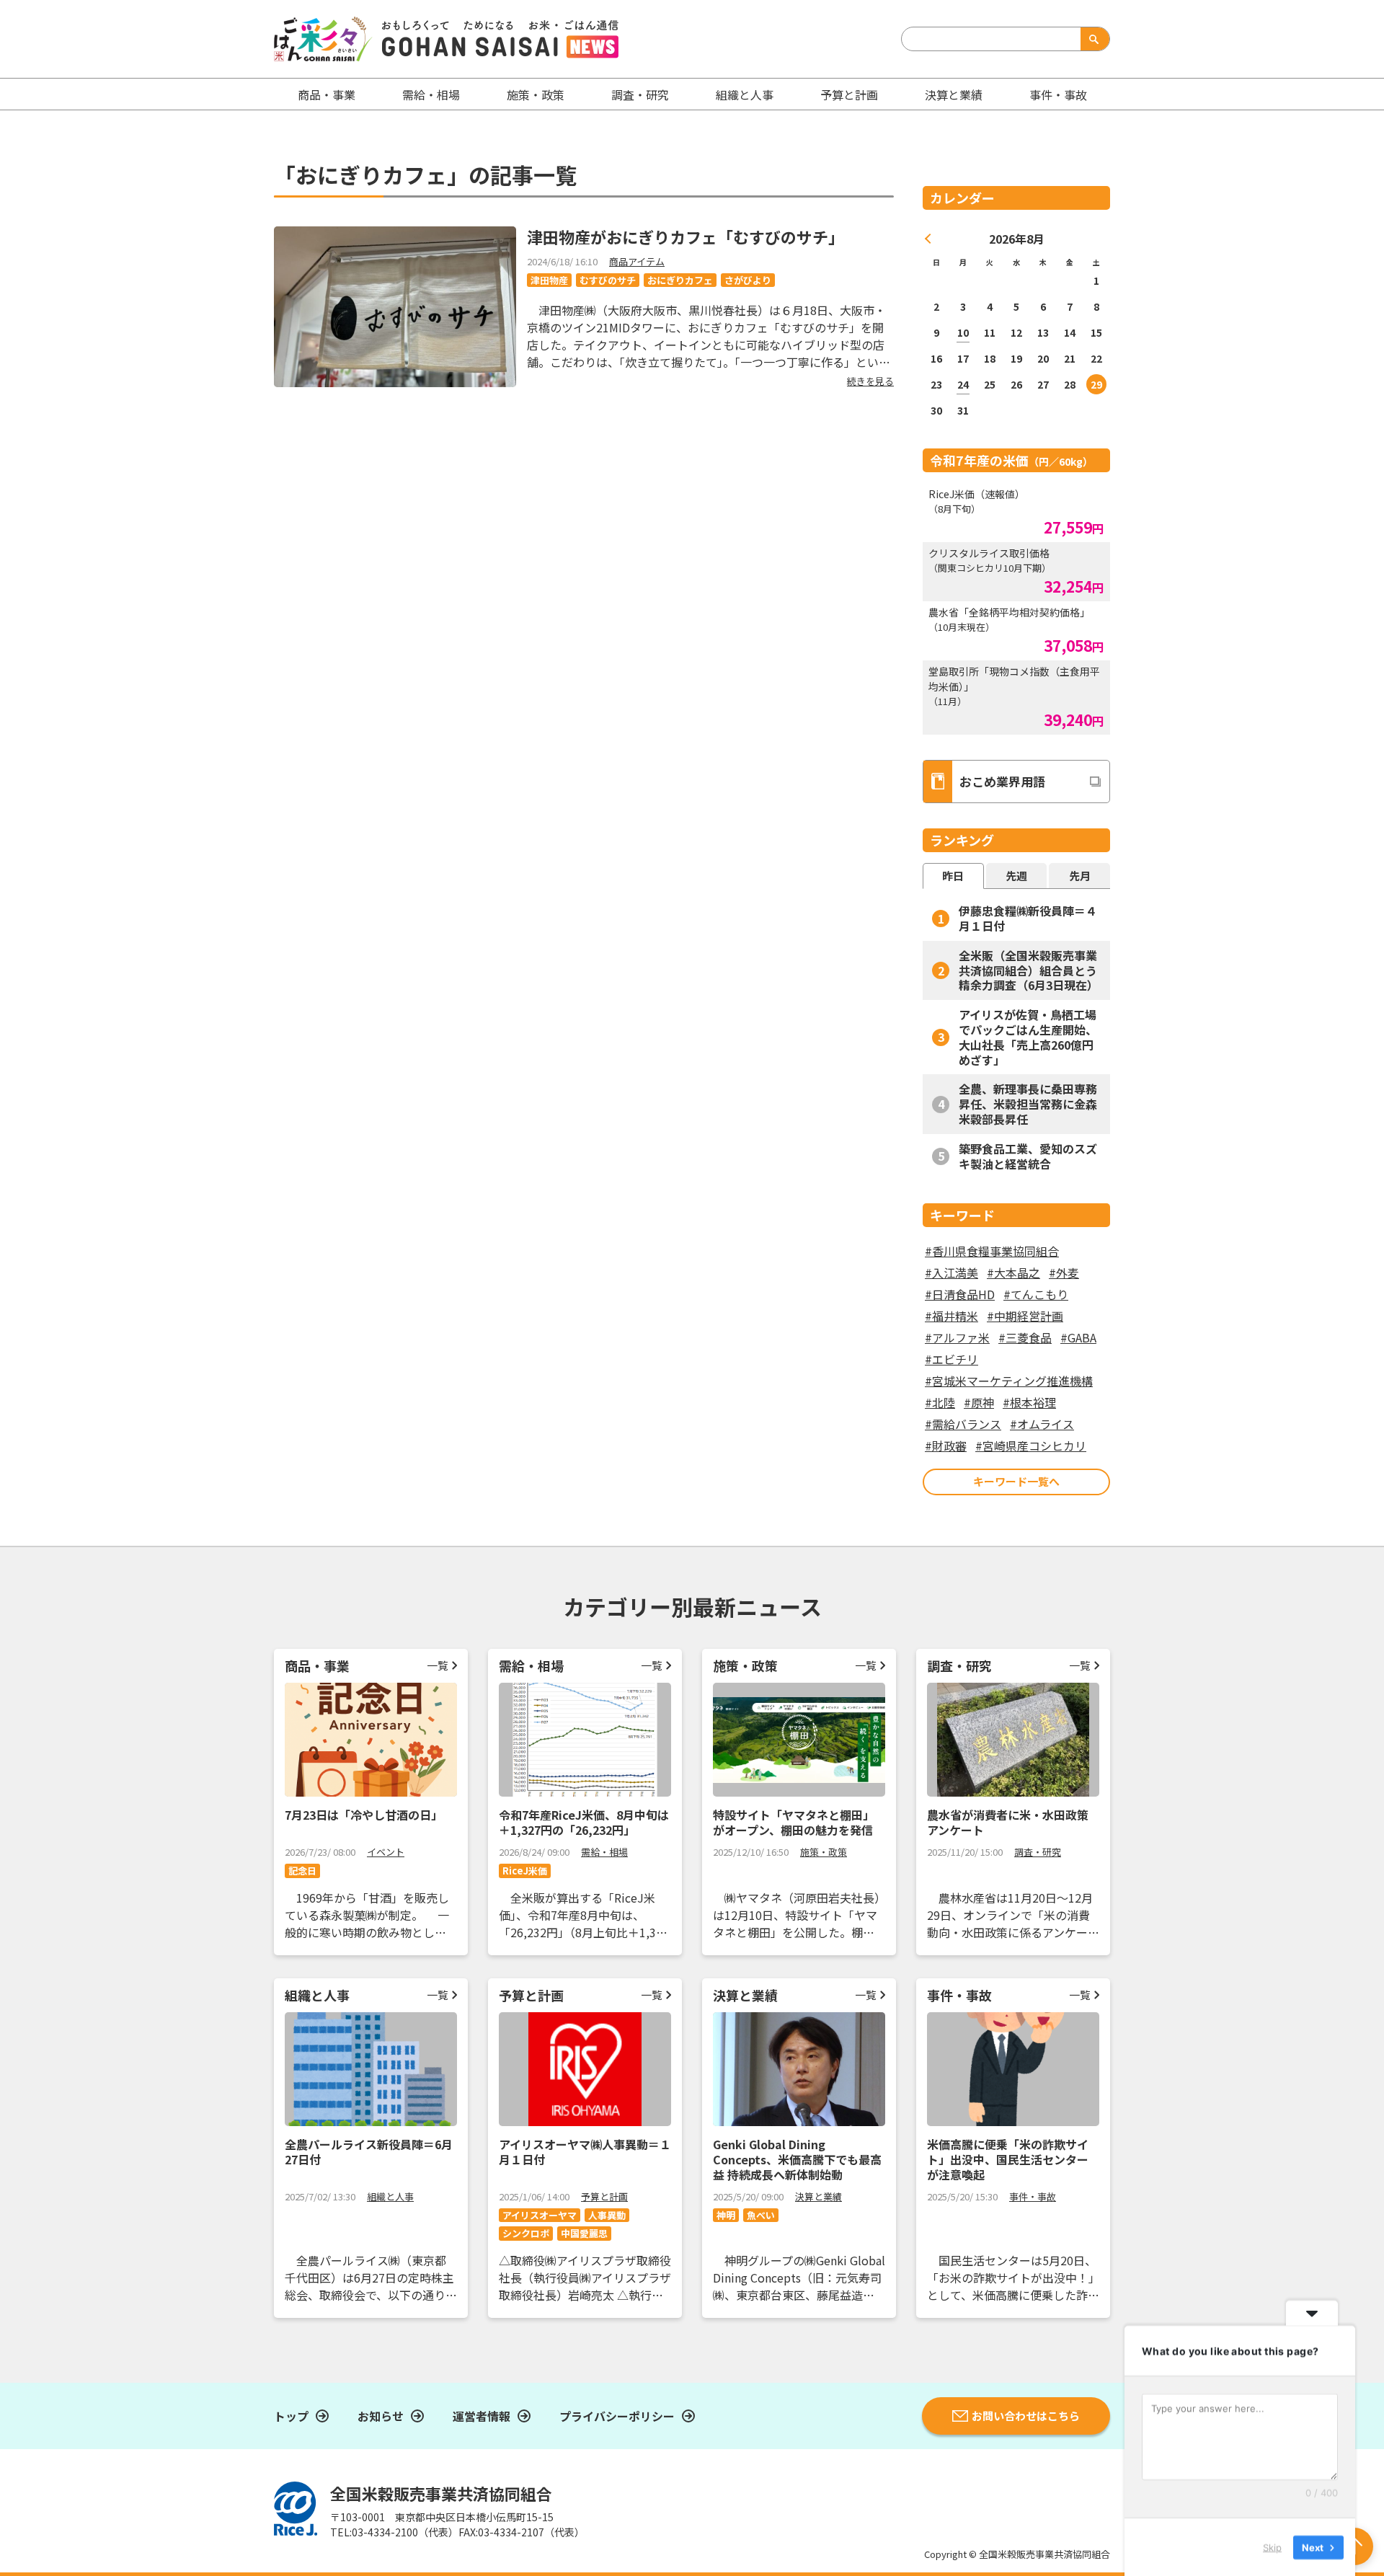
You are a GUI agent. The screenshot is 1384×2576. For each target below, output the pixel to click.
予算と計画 (849, 94)
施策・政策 (536, 94)
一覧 (438, 1665)
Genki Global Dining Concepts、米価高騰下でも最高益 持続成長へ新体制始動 (797, 2159)
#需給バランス (963, 1424)
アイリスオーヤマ (540, 2215)
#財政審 (946, 1446)
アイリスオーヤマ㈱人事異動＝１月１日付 (585, 2152)
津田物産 (549, 280)
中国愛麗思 (584, 2233)
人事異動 (607, 2215)
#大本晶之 (1013, 1272)
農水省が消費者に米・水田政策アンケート (1008, 1822)
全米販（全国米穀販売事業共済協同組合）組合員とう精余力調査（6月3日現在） (1029, 970)
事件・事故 (1033, 2196)
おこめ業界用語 (1002, 781)
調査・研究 (640, 94)
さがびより (748, 280)
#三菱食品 (1025, 1337)
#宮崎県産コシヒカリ (1031, 1446)
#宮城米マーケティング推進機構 (1009, 1381)
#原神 (979, 1402)
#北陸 (940, 1402)
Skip (1272, 2546)
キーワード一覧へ (1016, 1481)
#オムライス (1042, 1424)
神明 (726, 2215)
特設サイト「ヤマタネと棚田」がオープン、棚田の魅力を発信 (794, 1822)
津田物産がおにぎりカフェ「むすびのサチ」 (686, 236)
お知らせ (381, 2416)
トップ (291, 2416)
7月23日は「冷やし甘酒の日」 (364, 1815)
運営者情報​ (482, 2416)
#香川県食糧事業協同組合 (992, 1251)
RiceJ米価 (525, 1871)
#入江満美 (951, 1272)
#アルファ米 (957, 1337)
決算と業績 (954, 94)
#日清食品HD (960, 1294)
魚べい (761, 2215)
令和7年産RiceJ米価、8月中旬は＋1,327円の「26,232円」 (584, 1822)
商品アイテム (637, 261)
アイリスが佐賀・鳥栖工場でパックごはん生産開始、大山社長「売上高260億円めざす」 (1028, 1037)
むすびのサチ (608, 280)
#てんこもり (1036, 1294)
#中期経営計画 (1025, 1316)
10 (963, 332)
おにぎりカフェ (680, 280)
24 (963, 384)
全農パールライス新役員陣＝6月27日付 (369, 2152)
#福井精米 (951, 1316)
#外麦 (1064, 1272)
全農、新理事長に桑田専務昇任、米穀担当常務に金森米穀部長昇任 (1028, 1104)
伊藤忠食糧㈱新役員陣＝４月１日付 (1028, 918)
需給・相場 (431, 94)
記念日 (302, 1871)
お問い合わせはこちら (1026, 2416)
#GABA (1078, 1337)
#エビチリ (951, 1359)
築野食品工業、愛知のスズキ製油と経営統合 (1028, 1156)
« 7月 (928, 239)
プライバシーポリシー (617, 2416)
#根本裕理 (1029, 1402)
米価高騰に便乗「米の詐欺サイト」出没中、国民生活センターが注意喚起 (1008, 2159)
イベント (386, 1852)
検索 (1092, 39)
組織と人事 (745, 94)
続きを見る (870, 381)
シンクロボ (526, 2233)
